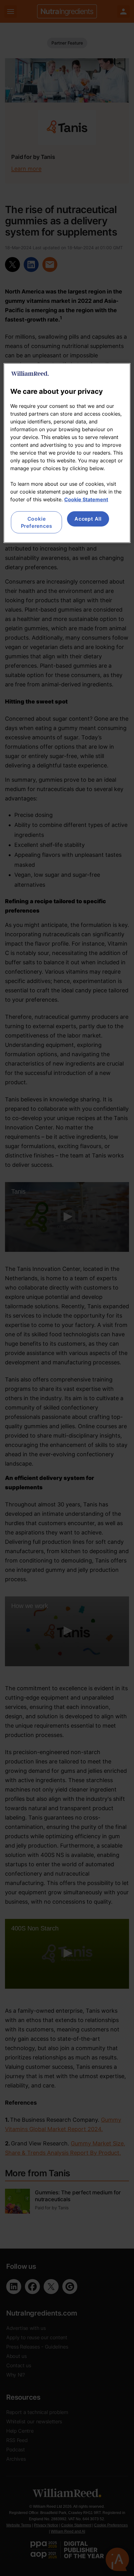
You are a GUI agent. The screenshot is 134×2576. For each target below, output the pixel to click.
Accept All (88, 519)
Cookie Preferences (37, 522)
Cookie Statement (86, 499)
